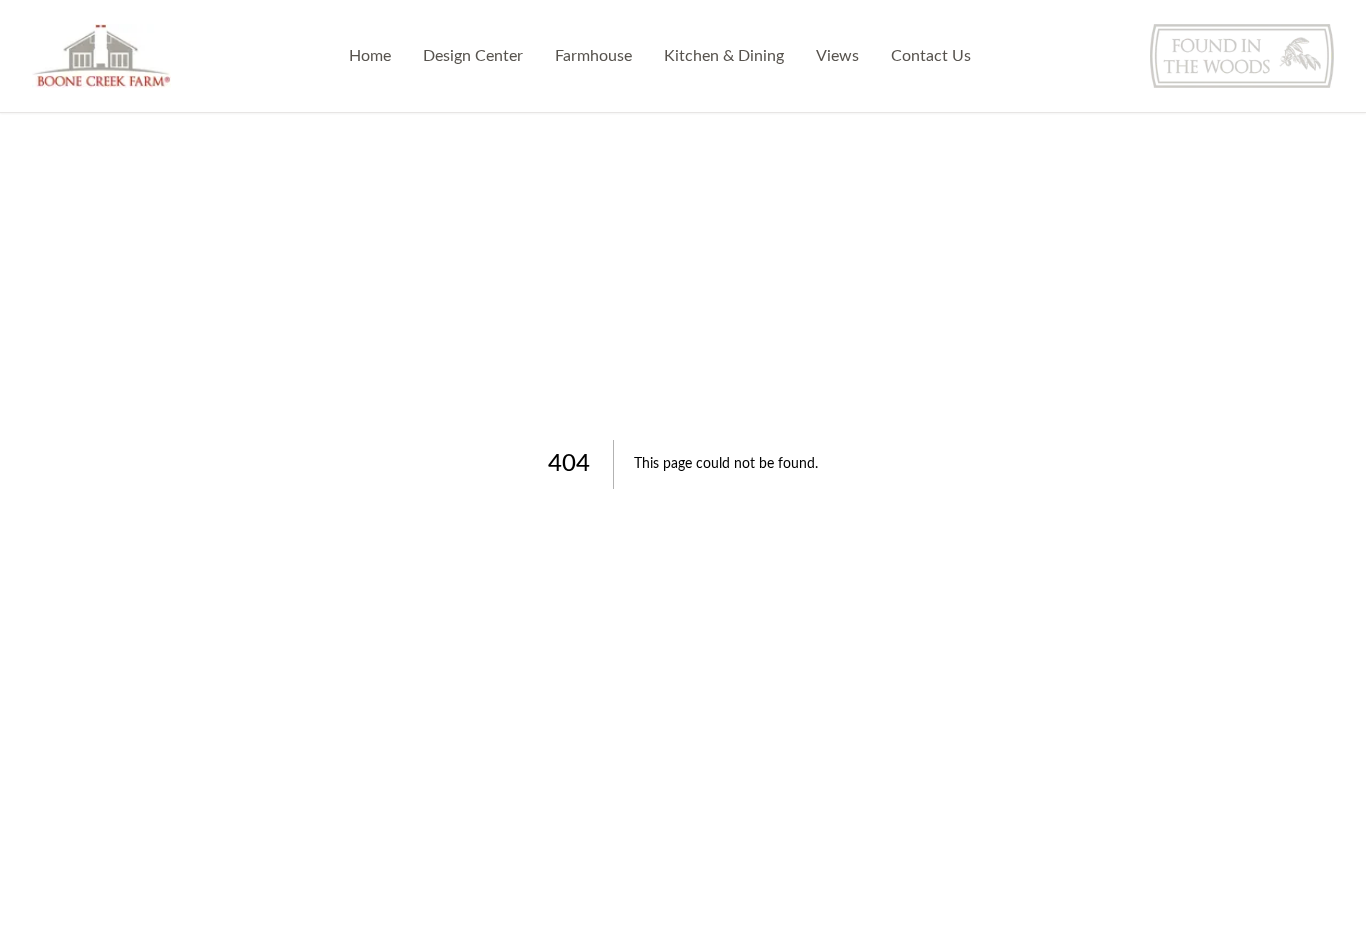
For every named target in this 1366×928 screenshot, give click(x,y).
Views (837, 56)
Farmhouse (593, 56)
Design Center (473, 56)
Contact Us (931, 56)
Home (370, 56)
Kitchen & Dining (724, 56)
